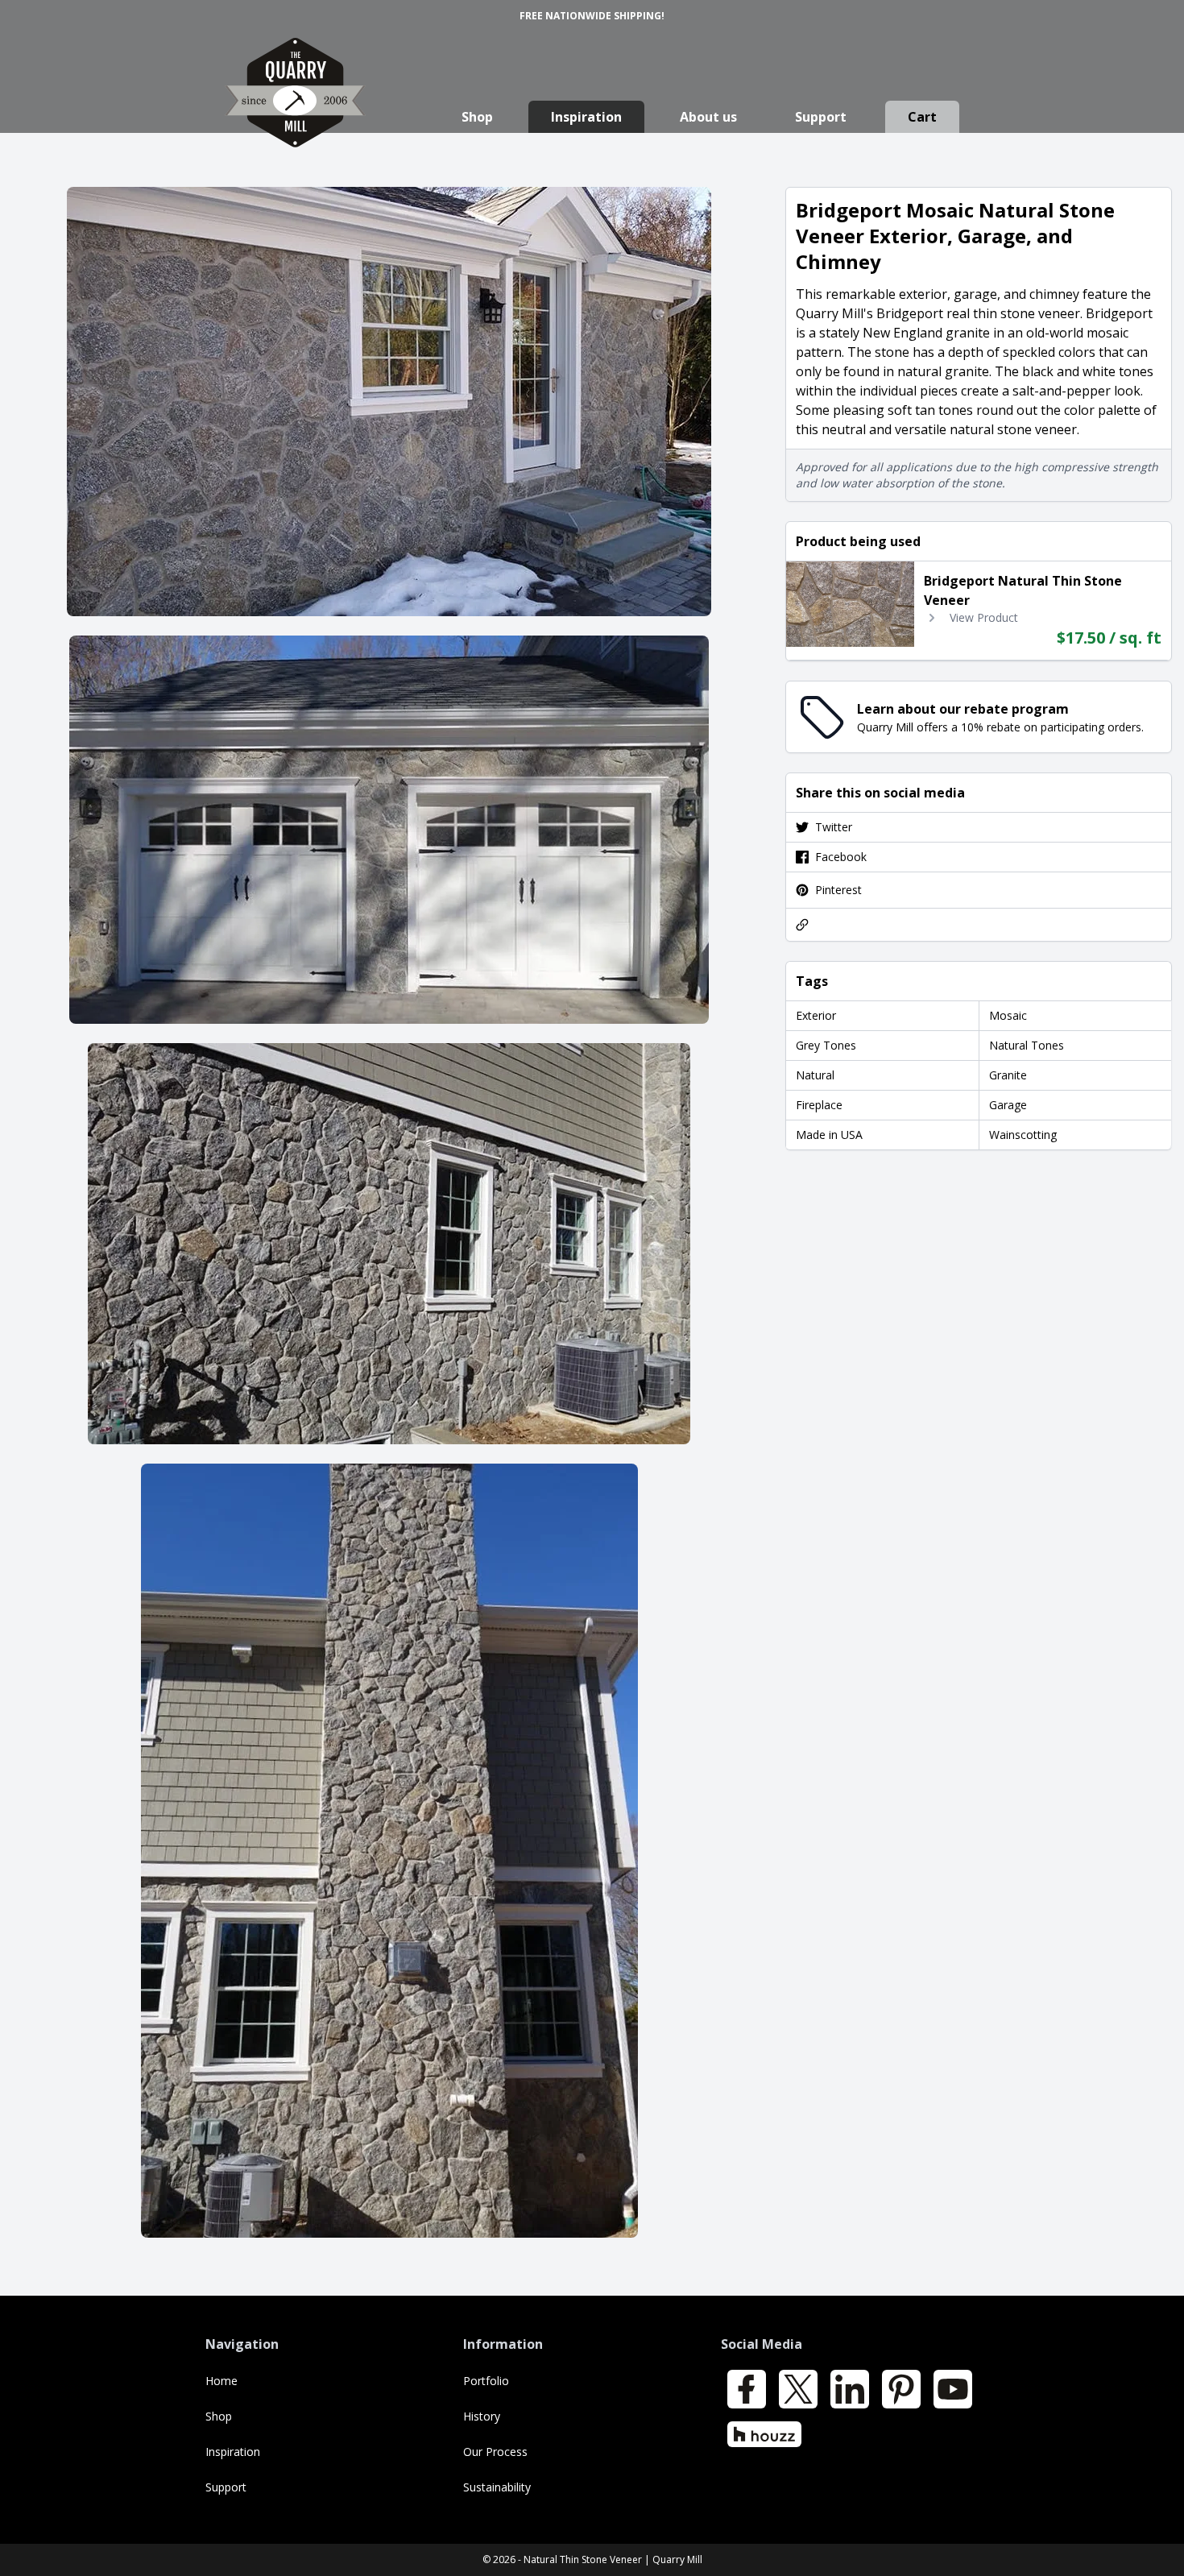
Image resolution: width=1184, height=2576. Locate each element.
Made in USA (829, 1135)
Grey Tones (826, 1045)
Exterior (816, 1015)
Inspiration (586, 117)
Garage (1008, 1105)
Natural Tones (1027, 1045)
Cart (922, 117)
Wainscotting (1023, 1135)
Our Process (495, 2452)
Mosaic (1008, 1015)
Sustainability (497, 2487)
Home (221, 2381)
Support (821, 117)
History (482, 2416)
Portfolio (486, 2381)
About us (708, 117)
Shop (477, 117)
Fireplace (819, 1105)
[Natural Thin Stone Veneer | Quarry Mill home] (295, 108)
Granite (1008, 1075)
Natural (815, 1075)
